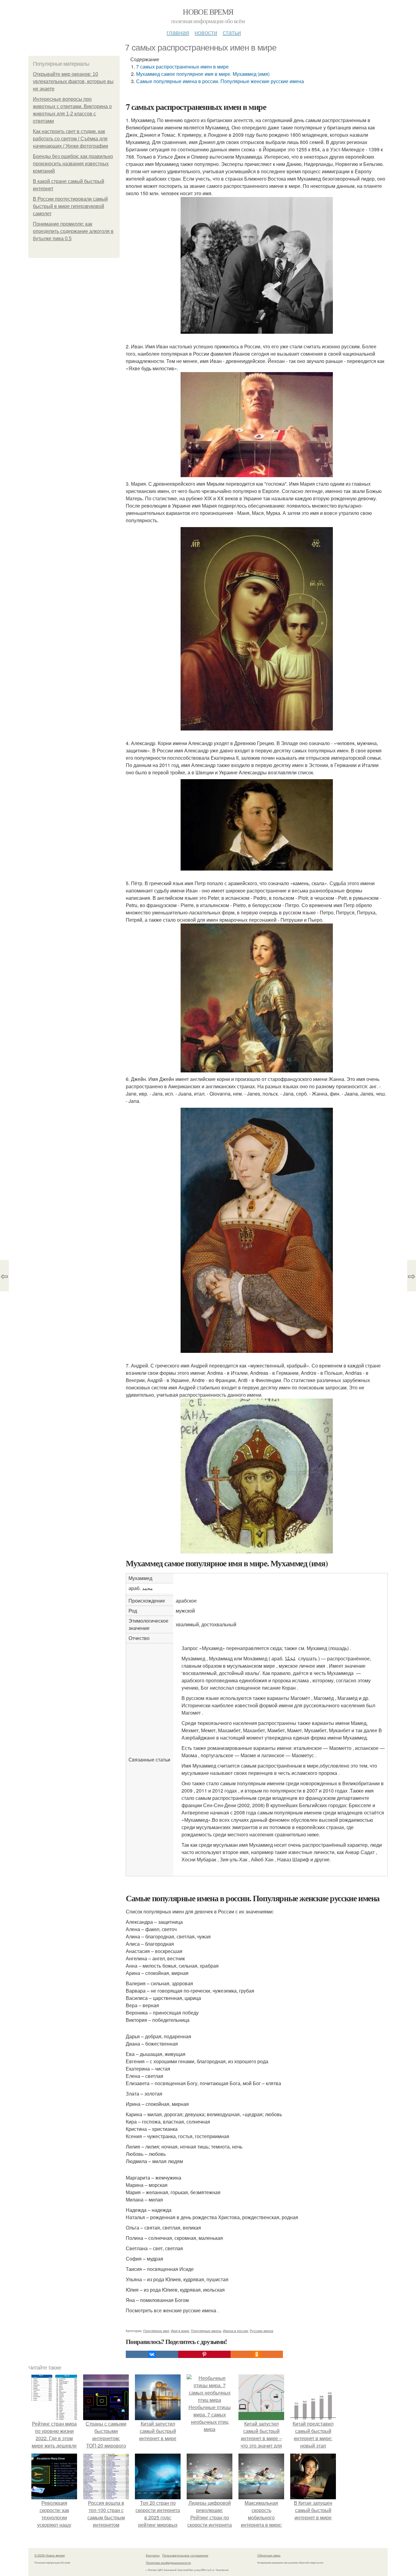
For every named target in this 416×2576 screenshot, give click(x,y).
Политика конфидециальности (168, 2563)
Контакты (153, 2555)
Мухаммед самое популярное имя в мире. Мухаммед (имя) (203, 74)
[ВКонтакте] (152, 2354)
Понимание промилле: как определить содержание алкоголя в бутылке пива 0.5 (73, 231)
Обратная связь (269, 2555)
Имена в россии (235, 2331)
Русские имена (261, 2331)
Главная (178, 32)
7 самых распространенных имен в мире (182, 67)
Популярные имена (206, 2331)
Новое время (208, 12)
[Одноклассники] (257, 2354)
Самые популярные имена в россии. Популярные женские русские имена (220, 81)
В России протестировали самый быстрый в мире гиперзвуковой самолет (70, 206)
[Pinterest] (204, 2354)
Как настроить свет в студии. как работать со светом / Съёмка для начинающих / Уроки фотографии (71, 139)
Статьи (232, 32)
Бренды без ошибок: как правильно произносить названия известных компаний (73, 164)
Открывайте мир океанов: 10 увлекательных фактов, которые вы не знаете (73, 81)
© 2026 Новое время (49, 2555)
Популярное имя (156, 2331)
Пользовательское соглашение (185, 2555)
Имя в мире (180, 2331)
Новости (206, 32)
